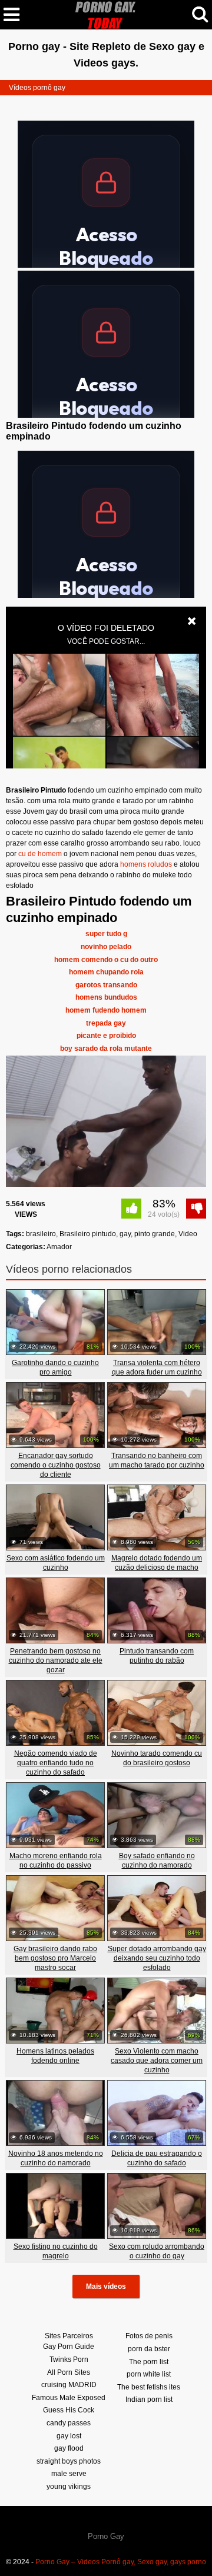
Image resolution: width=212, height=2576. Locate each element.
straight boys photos (69, 2461)
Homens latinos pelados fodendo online (55, 2056)
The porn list (149, 2362)
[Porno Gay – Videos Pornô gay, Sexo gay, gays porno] (106, 14)
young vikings (69, 2487)
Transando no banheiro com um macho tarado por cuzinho (157, 1460)
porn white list (149, 2374)
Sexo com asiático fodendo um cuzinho (56, 1563)
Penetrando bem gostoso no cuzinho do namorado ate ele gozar (56, 1660)
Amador (59, 1247)
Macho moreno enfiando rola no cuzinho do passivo (56, 1861)
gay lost (69, 2436)
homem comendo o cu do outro (106, 960)
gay (125, 1234)
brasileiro (41, 1234)
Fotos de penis (149, 2336)
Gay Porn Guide (69, 2347)
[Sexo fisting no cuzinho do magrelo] (55, 2206)
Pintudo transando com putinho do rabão (157, 1656)
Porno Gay (106, 2536)
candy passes (69, 2423)
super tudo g (106, 934)
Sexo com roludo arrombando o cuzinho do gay (157, 2251)
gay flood (69, 2448)
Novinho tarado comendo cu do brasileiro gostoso (157, 1758)
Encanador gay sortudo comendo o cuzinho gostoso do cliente (56, 1465)
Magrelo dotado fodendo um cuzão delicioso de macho (157, 1563)
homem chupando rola (106, 972)
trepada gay (106, 1023)
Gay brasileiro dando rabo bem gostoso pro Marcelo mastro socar (55, 1958)
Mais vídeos (106, 2287)
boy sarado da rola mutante (106, 1049)
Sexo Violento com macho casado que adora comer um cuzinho (157, 2061)
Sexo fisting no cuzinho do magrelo (56, 2251)
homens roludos (146, 864)
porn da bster (149, 2349)
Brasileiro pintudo (88, 1234)
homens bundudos (106, 997)
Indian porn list (149, 2399)
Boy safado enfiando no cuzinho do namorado (157, 1861)
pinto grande (155, 1234)
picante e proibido (106, 1036)
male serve (69, 2474)
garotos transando (106, 985)
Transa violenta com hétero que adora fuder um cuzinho (157, 1367)
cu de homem (40, 854)
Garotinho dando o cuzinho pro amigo (55, 1367)
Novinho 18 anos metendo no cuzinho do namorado (56, 2158)
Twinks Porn (69, 2359)
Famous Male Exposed (69, 2398)
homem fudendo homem (106, 1010)
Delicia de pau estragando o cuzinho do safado (157, 2158)
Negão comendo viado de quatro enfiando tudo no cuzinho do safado (56, 1763)
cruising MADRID (69, 2385)
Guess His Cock (69, 2410)
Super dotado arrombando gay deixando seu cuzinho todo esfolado (157, 1958)
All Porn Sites (69, 2372)
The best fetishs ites (149, 2387)
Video (188, 1234)
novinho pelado (106, 947)
